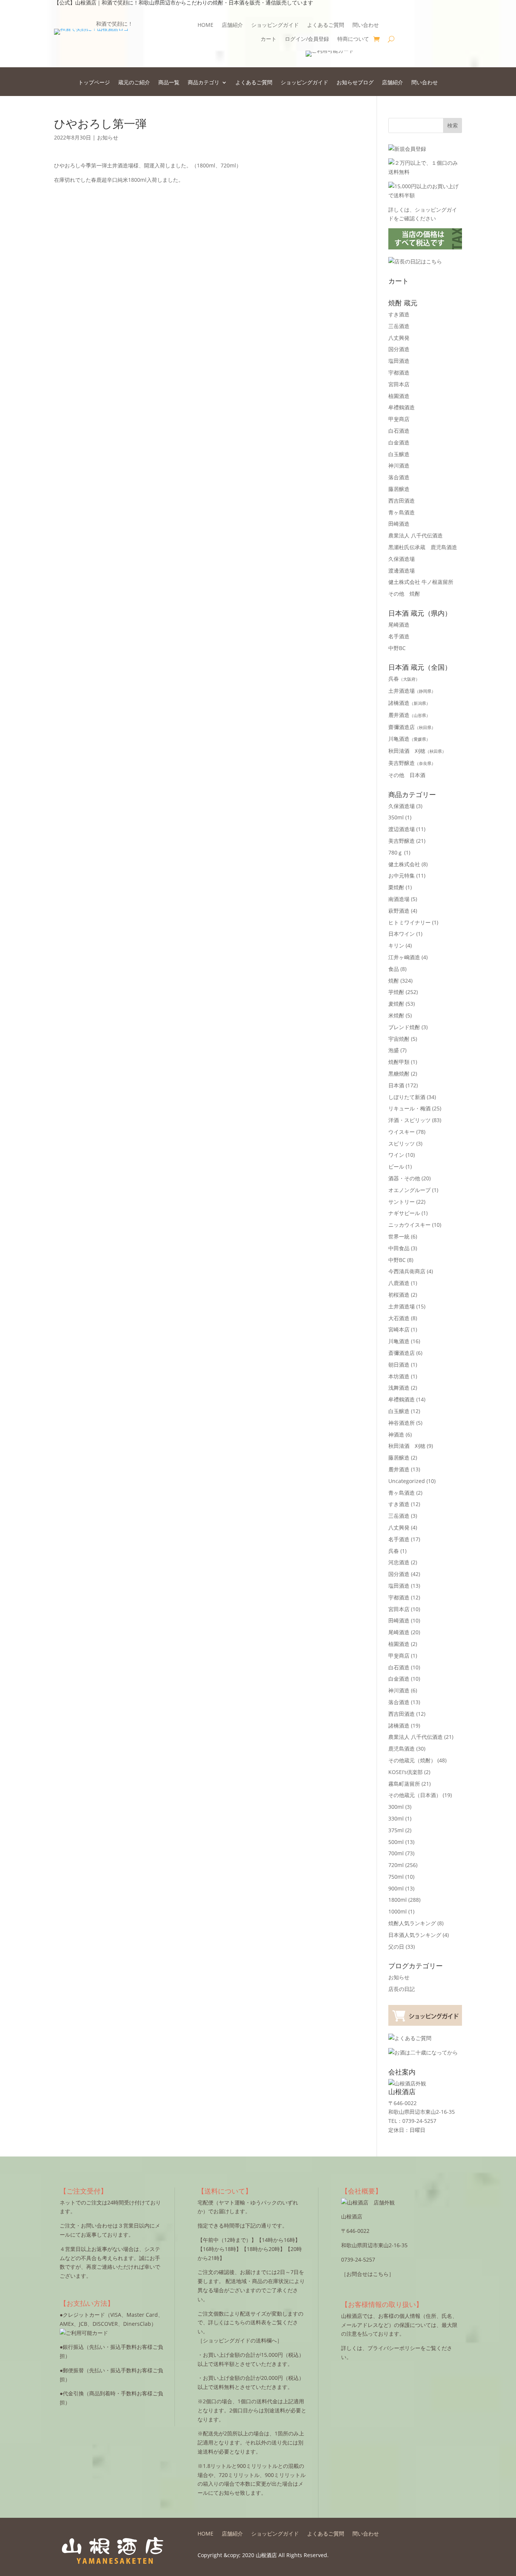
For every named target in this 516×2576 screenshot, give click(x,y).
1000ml (398, 1911)
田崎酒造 (399, 524)
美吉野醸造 (412, 763)
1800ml (398, 1900)
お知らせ (108, 137)
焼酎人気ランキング (412, 1923)
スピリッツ (402, 1143)
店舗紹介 (232, 25)
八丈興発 (399, 338)
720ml (396, 1865)
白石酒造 (399, 431)
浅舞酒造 (399, 1388)
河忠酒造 (399, 1562)
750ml (396, 1877)
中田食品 (399, 1248)
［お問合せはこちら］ (368, 2274)
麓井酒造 (409, 715)
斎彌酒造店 (402, 1353)
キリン (396, 945)
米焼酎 (396, 1015)
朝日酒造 (399, 1365)
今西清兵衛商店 (407, 1271)
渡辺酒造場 (402, 829)
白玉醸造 (399, 454)
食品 (394, 969)
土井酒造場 (412, 691)
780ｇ (395, 852)
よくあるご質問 (326, 25)
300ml (396, 1807)
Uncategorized (407, 1481)
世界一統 (399, 1236)
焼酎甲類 (399, 1062)
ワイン (396, 1155)
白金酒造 (399, 442)
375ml (396, 1830)
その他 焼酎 (404, 594)
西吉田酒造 (402, 501)
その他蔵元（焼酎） (412, 1760)
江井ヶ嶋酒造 (404, 957)
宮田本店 (399, 384)
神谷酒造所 (402, 1423)
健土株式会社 (404, 864)
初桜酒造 (399, 1295)
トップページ (94, 83)
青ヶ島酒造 (402, 512)
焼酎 (394, 981)
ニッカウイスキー (409, 1225)
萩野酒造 (399, 911)
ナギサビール (404, 1213)
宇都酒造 (399, 372)
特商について (353, 39)
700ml (396, 1853)
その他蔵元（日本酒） (415, 1795)
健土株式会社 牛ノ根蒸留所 (421, 582)
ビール (396, 1166)
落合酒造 (399, 477)
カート (269, 39)
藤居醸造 (399, 489)
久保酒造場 (402, 559)
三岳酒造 (399, 326)
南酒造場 (399, 899)
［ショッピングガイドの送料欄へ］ (240, 2340)
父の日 (396, 1947)
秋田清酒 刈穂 (417, 751)
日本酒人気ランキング (415, 1935)
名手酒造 (399, 636)
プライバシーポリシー (394, 2348)
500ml (396, 1842)
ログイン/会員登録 (307, 39)
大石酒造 (399, 1318)
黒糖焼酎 (399, 1074)
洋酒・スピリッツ (409, 1120)
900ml (396, 1888)
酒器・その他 (404, 1178)
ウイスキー (402, 1132)
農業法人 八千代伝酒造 (416, 535)
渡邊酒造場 (402, 570)
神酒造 (396, 1434)
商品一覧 (169, 83)
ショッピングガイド (275, 25)
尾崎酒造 (399, 625)
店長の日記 (402, 1989)
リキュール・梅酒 (409, 1108)
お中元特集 (402, 875)
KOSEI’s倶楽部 (406, 1772)
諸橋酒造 (409, 703)
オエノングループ (409, 1190)
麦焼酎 (396, 1004)
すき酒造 (399, 314)
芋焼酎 (396, 992)
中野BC (397, 648)
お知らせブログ (355, 83)
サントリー (402, 1202)
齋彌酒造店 (412, 727)
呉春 (404, 679)
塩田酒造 (399, 361)
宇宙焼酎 (399, 1039)
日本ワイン (402, 934)
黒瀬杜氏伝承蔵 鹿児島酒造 (423, 547)
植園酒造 (399, 396)
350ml (396, 817)
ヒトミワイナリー (409, 922)
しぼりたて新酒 (407, 1097)
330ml (396, 1818)
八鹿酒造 (399, 1283)
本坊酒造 (399, 1376)
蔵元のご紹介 (134, 83)
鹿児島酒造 (402, 1749)
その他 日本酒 (407, 775)
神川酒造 (399, 465)
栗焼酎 (396, 887)
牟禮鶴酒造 (402, 407)
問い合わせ (366, 25)
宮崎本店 (399, 1329)
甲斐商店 (399, 419)
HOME (205, 25)
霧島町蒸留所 (404, 1784)
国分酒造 (399, 349)
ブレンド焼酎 (404, 1027)
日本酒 (396, 1085)
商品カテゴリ (204, 83)
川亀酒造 (409, 739)
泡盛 (394, 1050)
